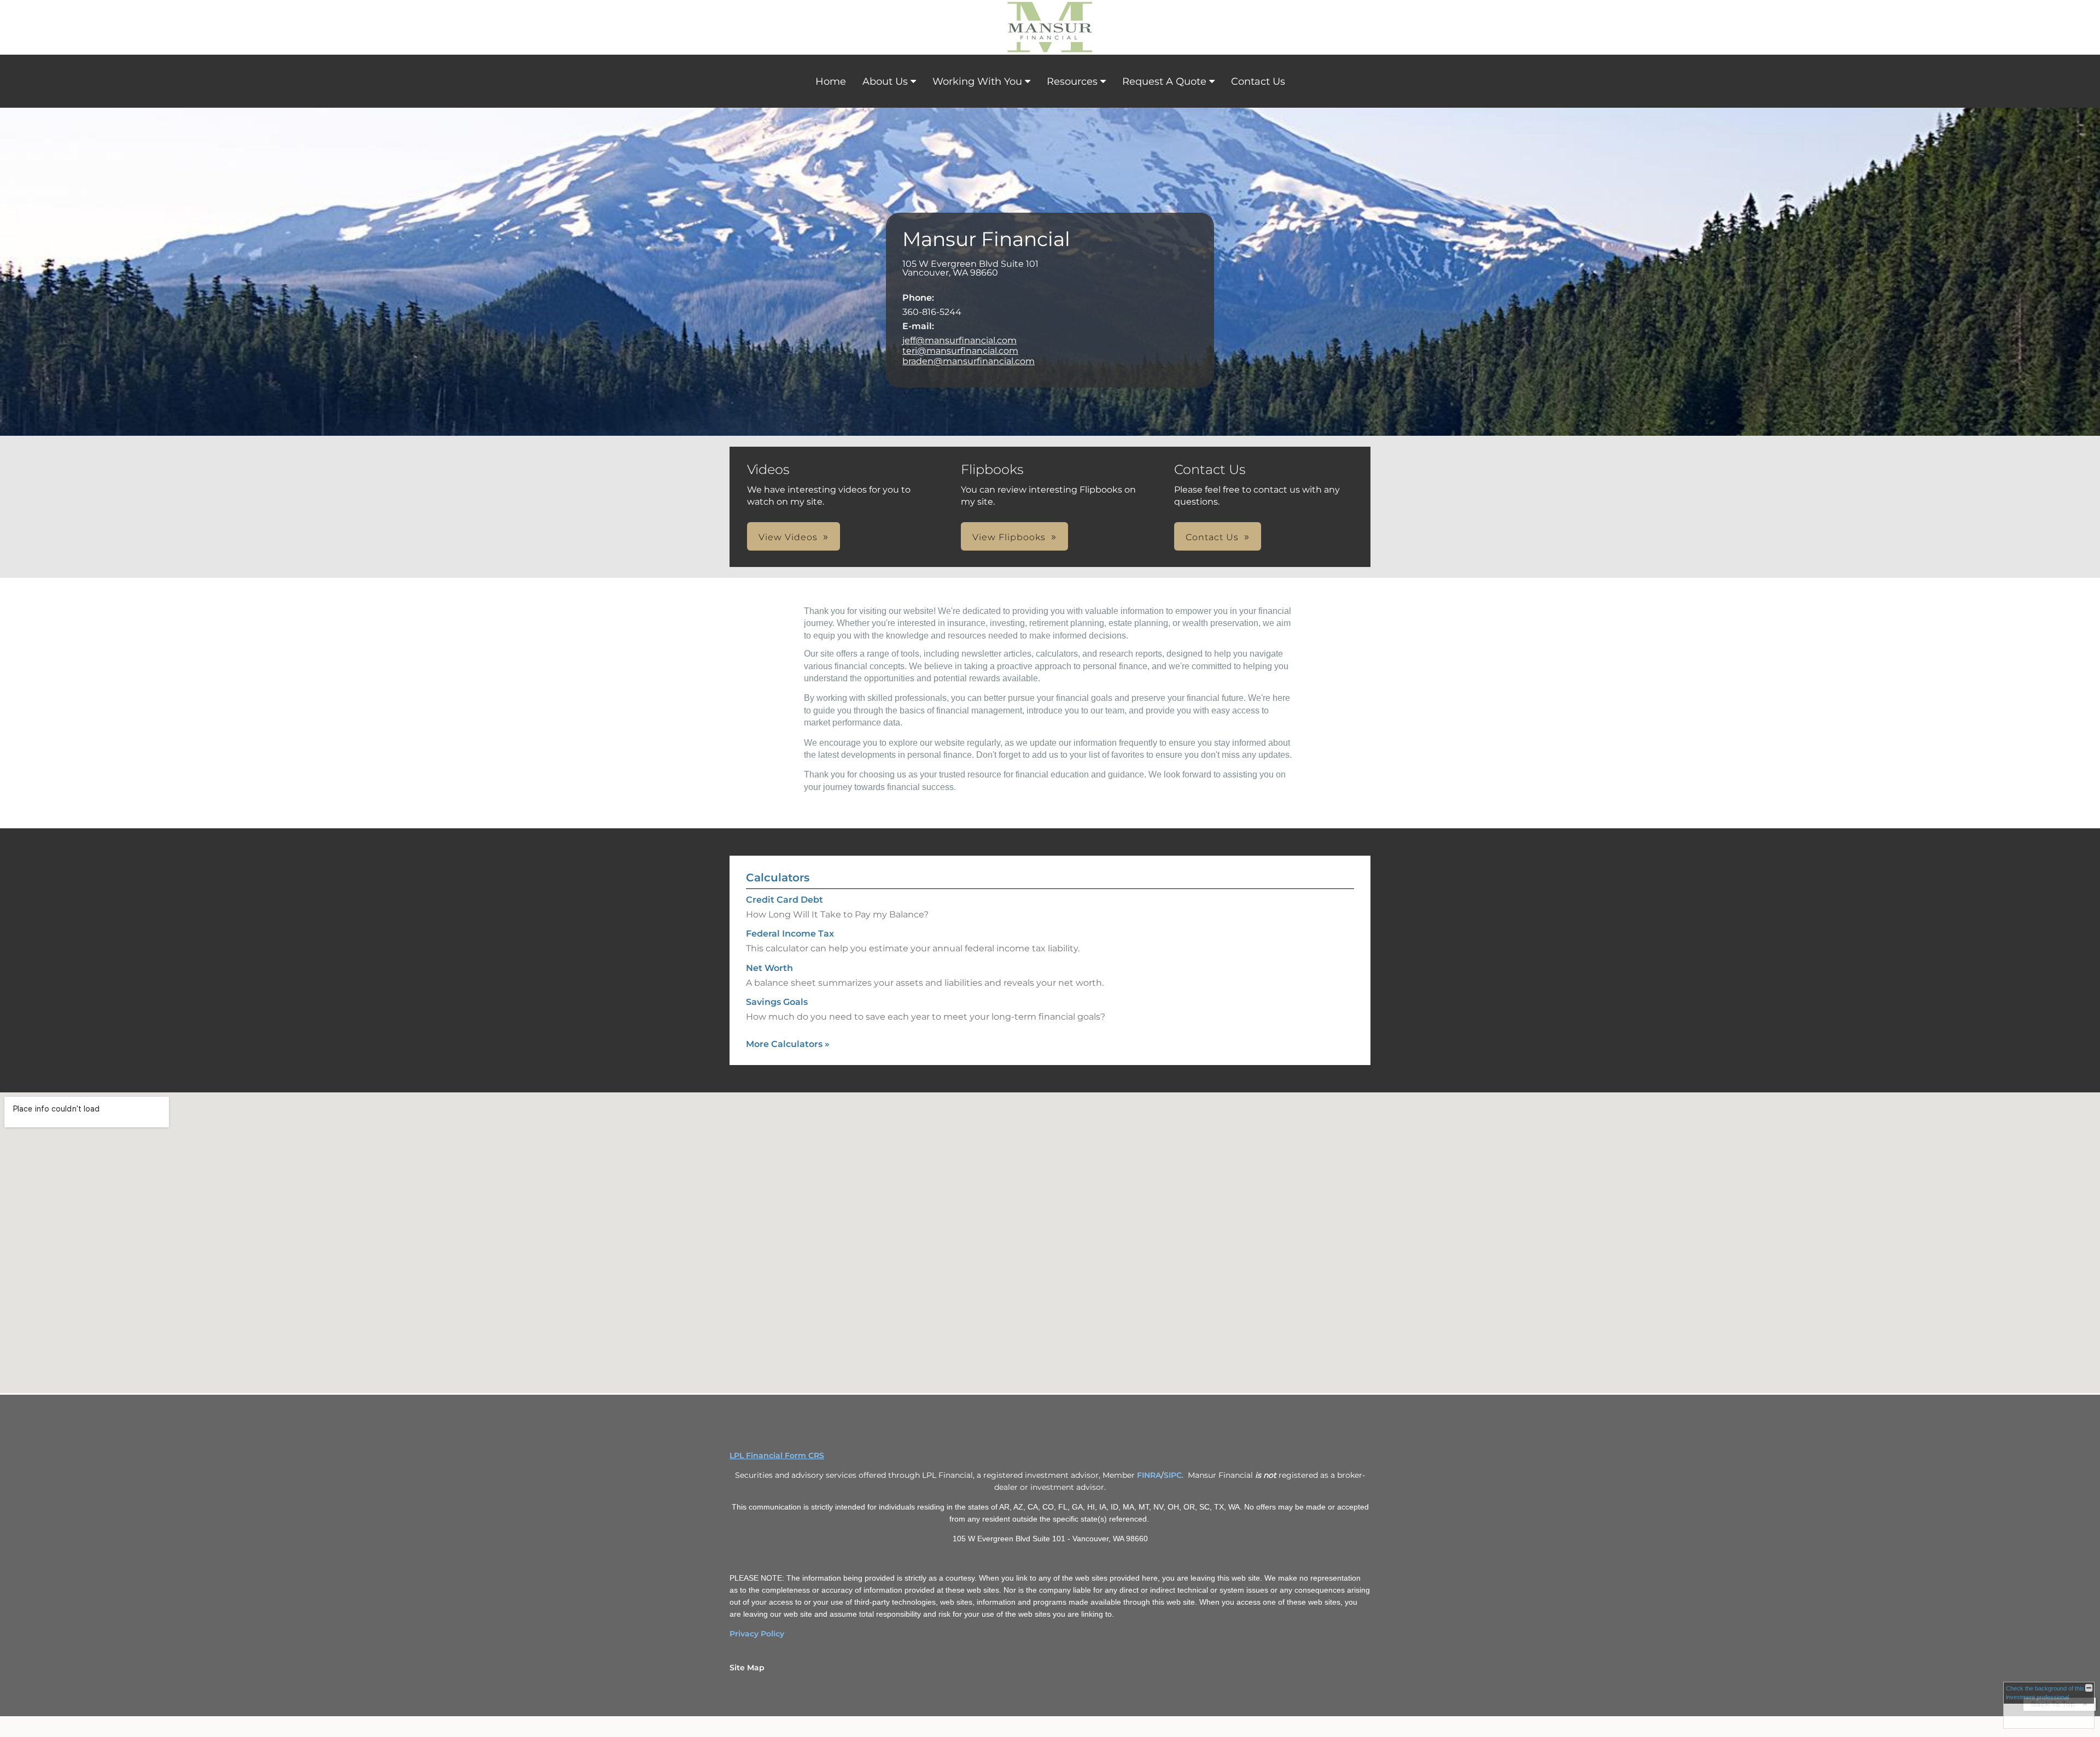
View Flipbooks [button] (1009, 537)
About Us (885, 81)
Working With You (977, 81)
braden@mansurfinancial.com (969, 361)
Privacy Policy (757, 1634)
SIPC (1173, 1475)
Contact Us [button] (1212, 537)
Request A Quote (1164, 81)
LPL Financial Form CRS (777, 1455)
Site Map (747, 1668)
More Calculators (788, 1044)
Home (831, 81)
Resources (1072, 81)
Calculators (778, 878)
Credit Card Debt (784, 900)
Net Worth (769, 968)
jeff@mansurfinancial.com (959, 340)
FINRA (1149, 1475)
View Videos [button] (788, 537)
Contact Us (1258, 81)
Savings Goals (777, 1002)
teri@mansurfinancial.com (960, 351)
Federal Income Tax (790, 934)
